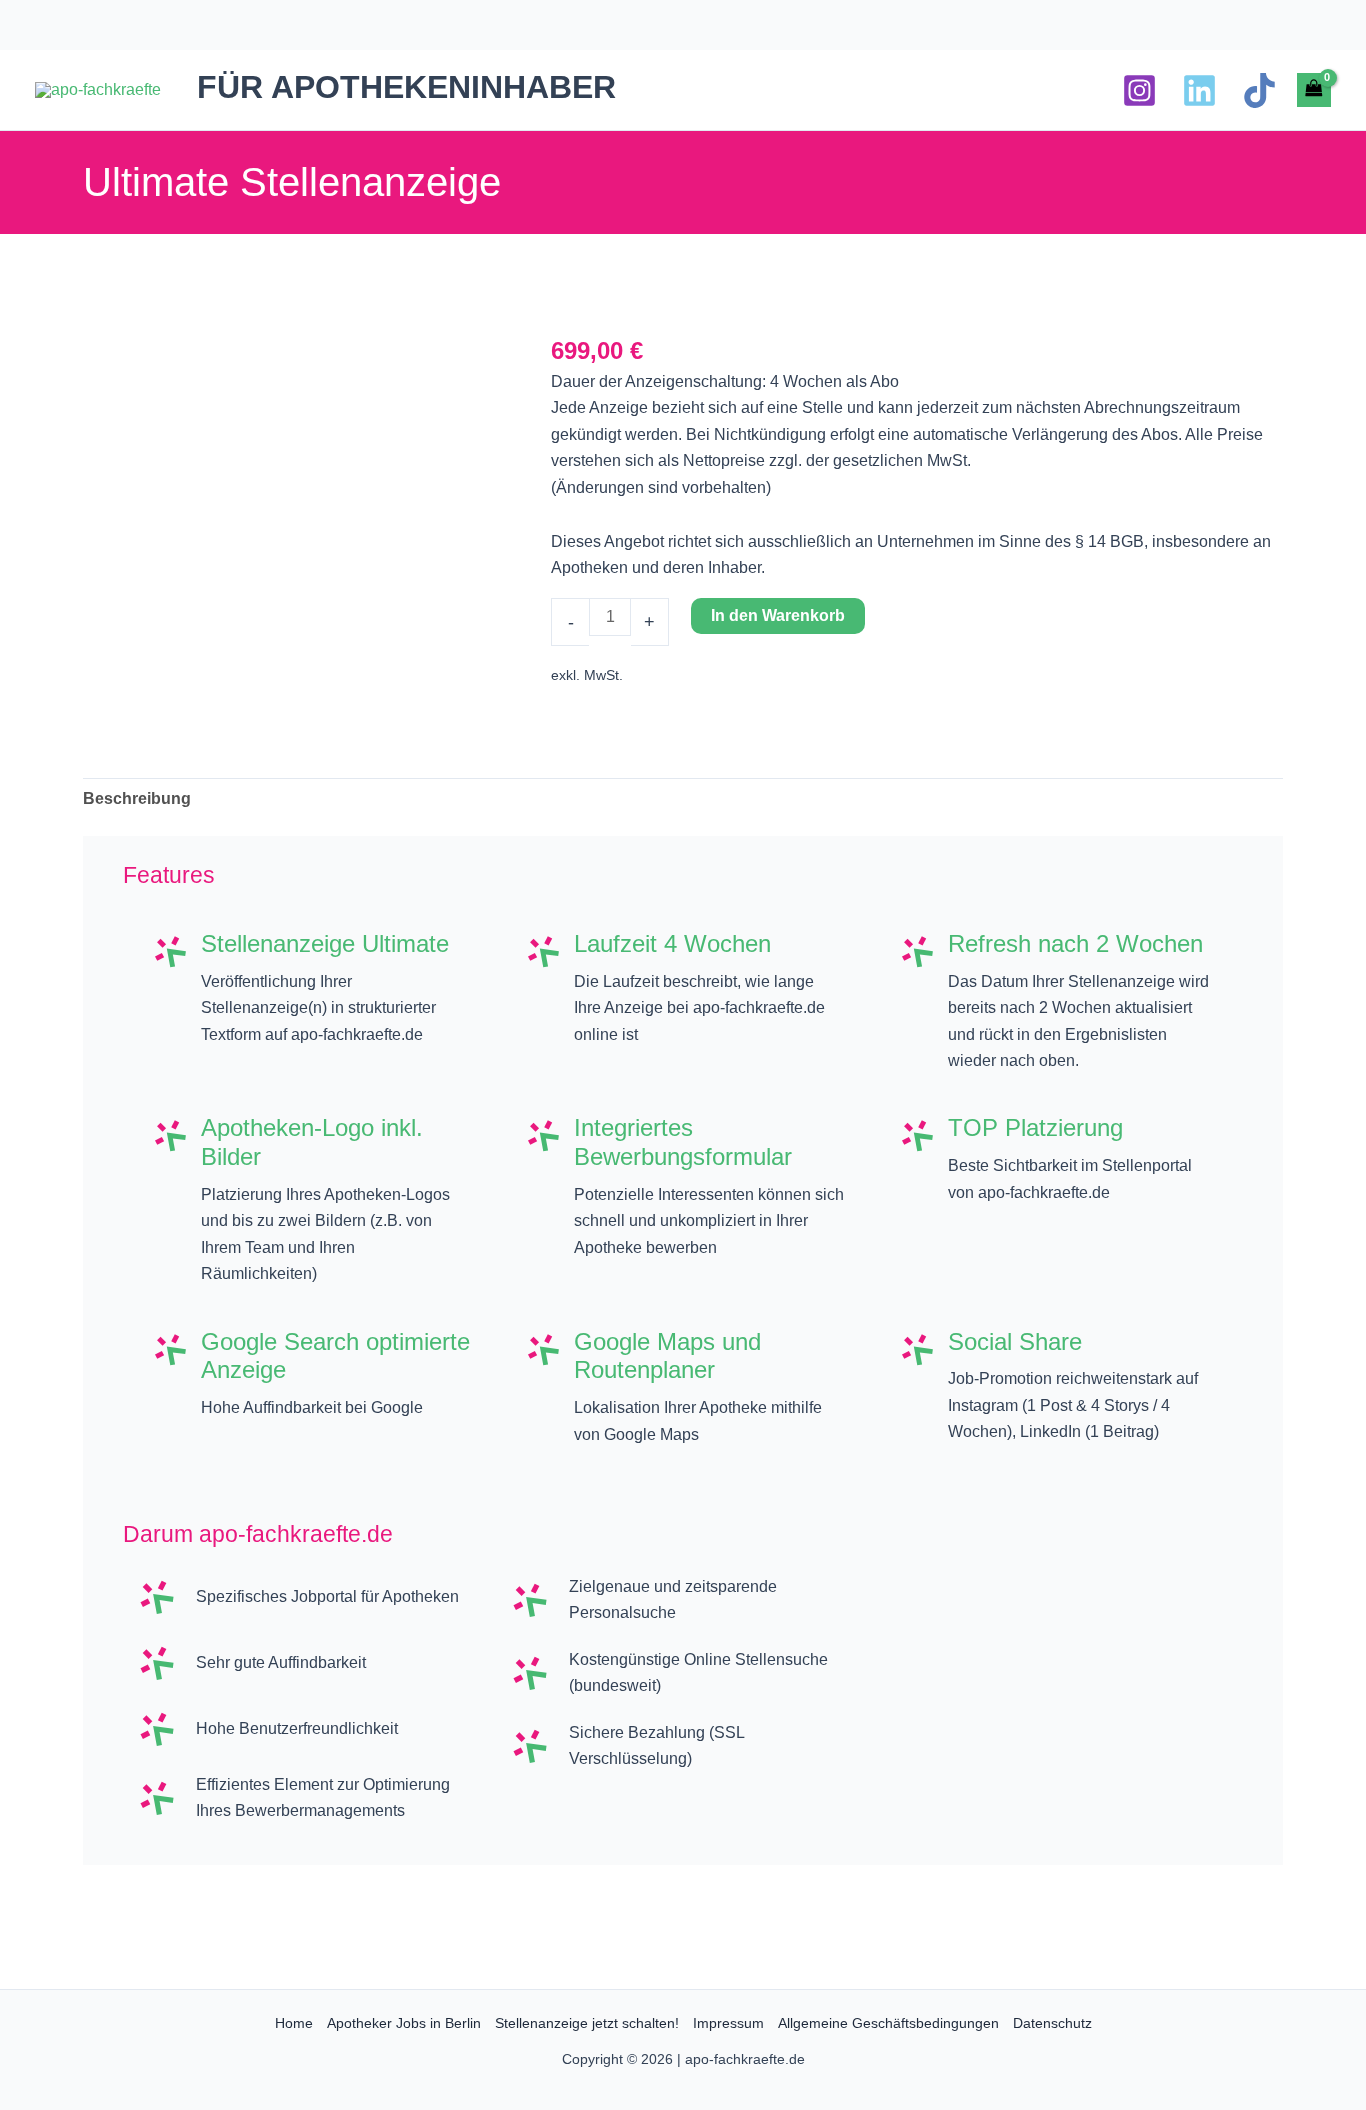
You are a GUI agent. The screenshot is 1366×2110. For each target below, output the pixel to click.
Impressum (728, 2023)
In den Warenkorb (778, 615)
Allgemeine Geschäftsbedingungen (888, 2023)
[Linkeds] (1199, 90)
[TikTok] (1259, 90)
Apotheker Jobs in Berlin (404, 2023)
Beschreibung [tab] (137, 798)
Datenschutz (1052, 2023)
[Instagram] (1139, 90)
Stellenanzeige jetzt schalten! (587, 2023)
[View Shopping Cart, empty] (1314, 90)
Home (294, 2023)
